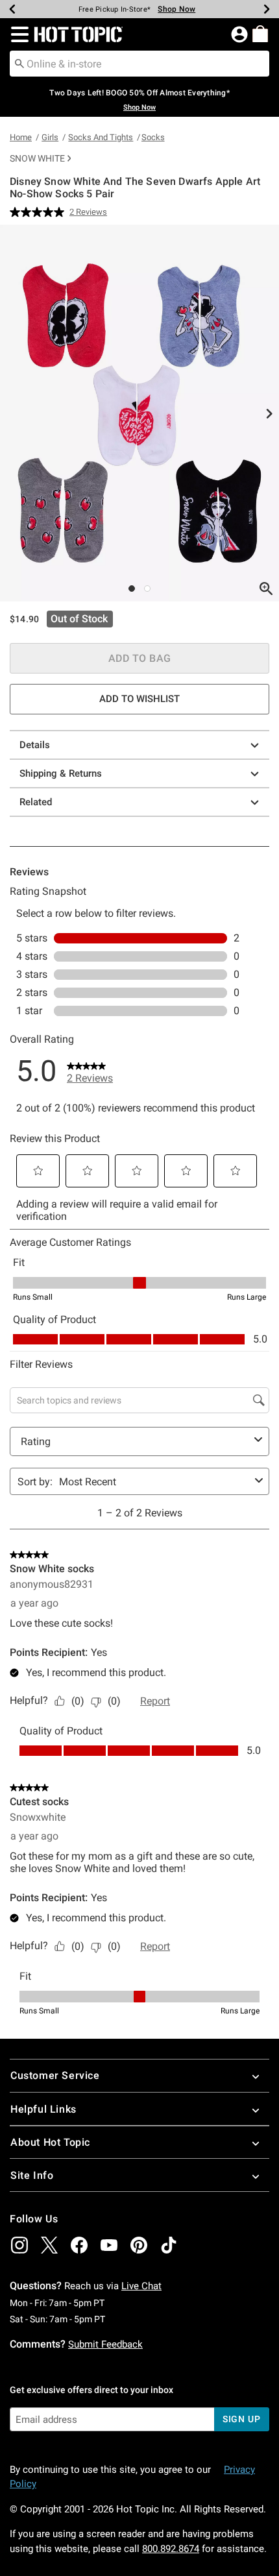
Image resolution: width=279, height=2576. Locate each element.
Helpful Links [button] (43, 2109)
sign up (242, 2419)
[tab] (139, 413)
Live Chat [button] (141, 2286)
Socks (153, 137)
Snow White (37, 158)
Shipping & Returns (61, 773)
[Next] (267, 9)
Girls (50, 137)
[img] (19, 2245)
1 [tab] (132, 589)
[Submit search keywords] (19, 63)
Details (35, 745)
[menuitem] (260, 34)
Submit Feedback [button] (105, 2344)
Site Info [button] (32, 2175)
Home (21, 137)
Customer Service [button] (55, 2075)
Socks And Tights (101, 137)
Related (36, 802)
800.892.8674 (171, 2549)
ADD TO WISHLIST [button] (139, 699)
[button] (17, 34)
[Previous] (12, 9)
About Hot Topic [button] (50, 2142)
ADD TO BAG (140, 658)
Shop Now (176, 9)
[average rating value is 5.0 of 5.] (40, 212)
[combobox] (139, 64)
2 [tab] (147, 589)
